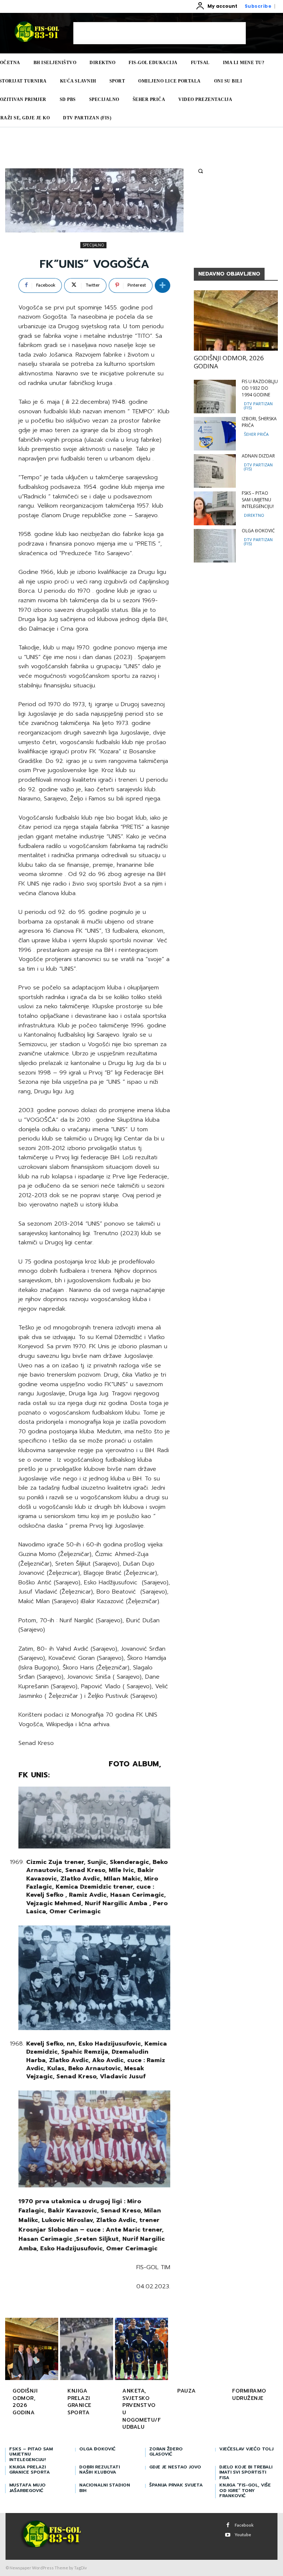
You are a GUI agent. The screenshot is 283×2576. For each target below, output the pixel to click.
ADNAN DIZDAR (258, 456)
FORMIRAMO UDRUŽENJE (249, 2395)
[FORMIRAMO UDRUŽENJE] (251, 2350)
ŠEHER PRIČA (256, 434)
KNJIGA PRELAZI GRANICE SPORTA (79, 2402)
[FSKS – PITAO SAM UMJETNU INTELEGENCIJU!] (215, 508)
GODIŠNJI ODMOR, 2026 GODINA (229, 362)
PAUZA (187, 2391)
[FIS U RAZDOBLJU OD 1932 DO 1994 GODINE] (215, 397)
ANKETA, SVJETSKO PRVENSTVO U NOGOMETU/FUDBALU (141, 2409)
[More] (163, 285)
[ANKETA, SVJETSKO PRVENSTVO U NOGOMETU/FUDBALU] (141, 2350)
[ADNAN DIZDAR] (215, 471)
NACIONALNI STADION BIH (105, 2488)
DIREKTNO (254, 515)
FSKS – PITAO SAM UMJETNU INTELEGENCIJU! (258, 500)
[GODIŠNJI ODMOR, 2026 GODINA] (236, 320)
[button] (200, 171)
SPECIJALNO (93, 245)
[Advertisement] (160, 33)
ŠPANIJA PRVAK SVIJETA (176, 2485)
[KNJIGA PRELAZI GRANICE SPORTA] (87, 2350)
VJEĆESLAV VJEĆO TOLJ (246, 2449)
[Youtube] (228, 2535)
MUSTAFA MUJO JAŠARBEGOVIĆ (27, 2488)
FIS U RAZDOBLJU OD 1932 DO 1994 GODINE (260, 388)
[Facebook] (228, 2525)
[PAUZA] (196, 2350)
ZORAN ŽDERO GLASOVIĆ (166, 2451)
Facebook (244, 2525)
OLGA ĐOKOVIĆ (258, 531)
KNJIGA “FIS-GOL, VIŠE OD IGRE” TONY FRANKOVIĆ (245, 2490)
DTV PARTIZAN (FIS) (258, 406)
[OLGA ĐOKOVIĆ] (215, 546)
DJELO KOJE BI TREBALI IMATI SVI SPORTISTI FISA (246, 2472)
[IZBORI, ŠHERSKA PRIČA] (215, 434)
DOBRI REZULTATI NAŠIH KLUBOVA (99, 2470)
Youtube (243, 2535)
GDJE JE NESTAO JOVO (175, 2467)
